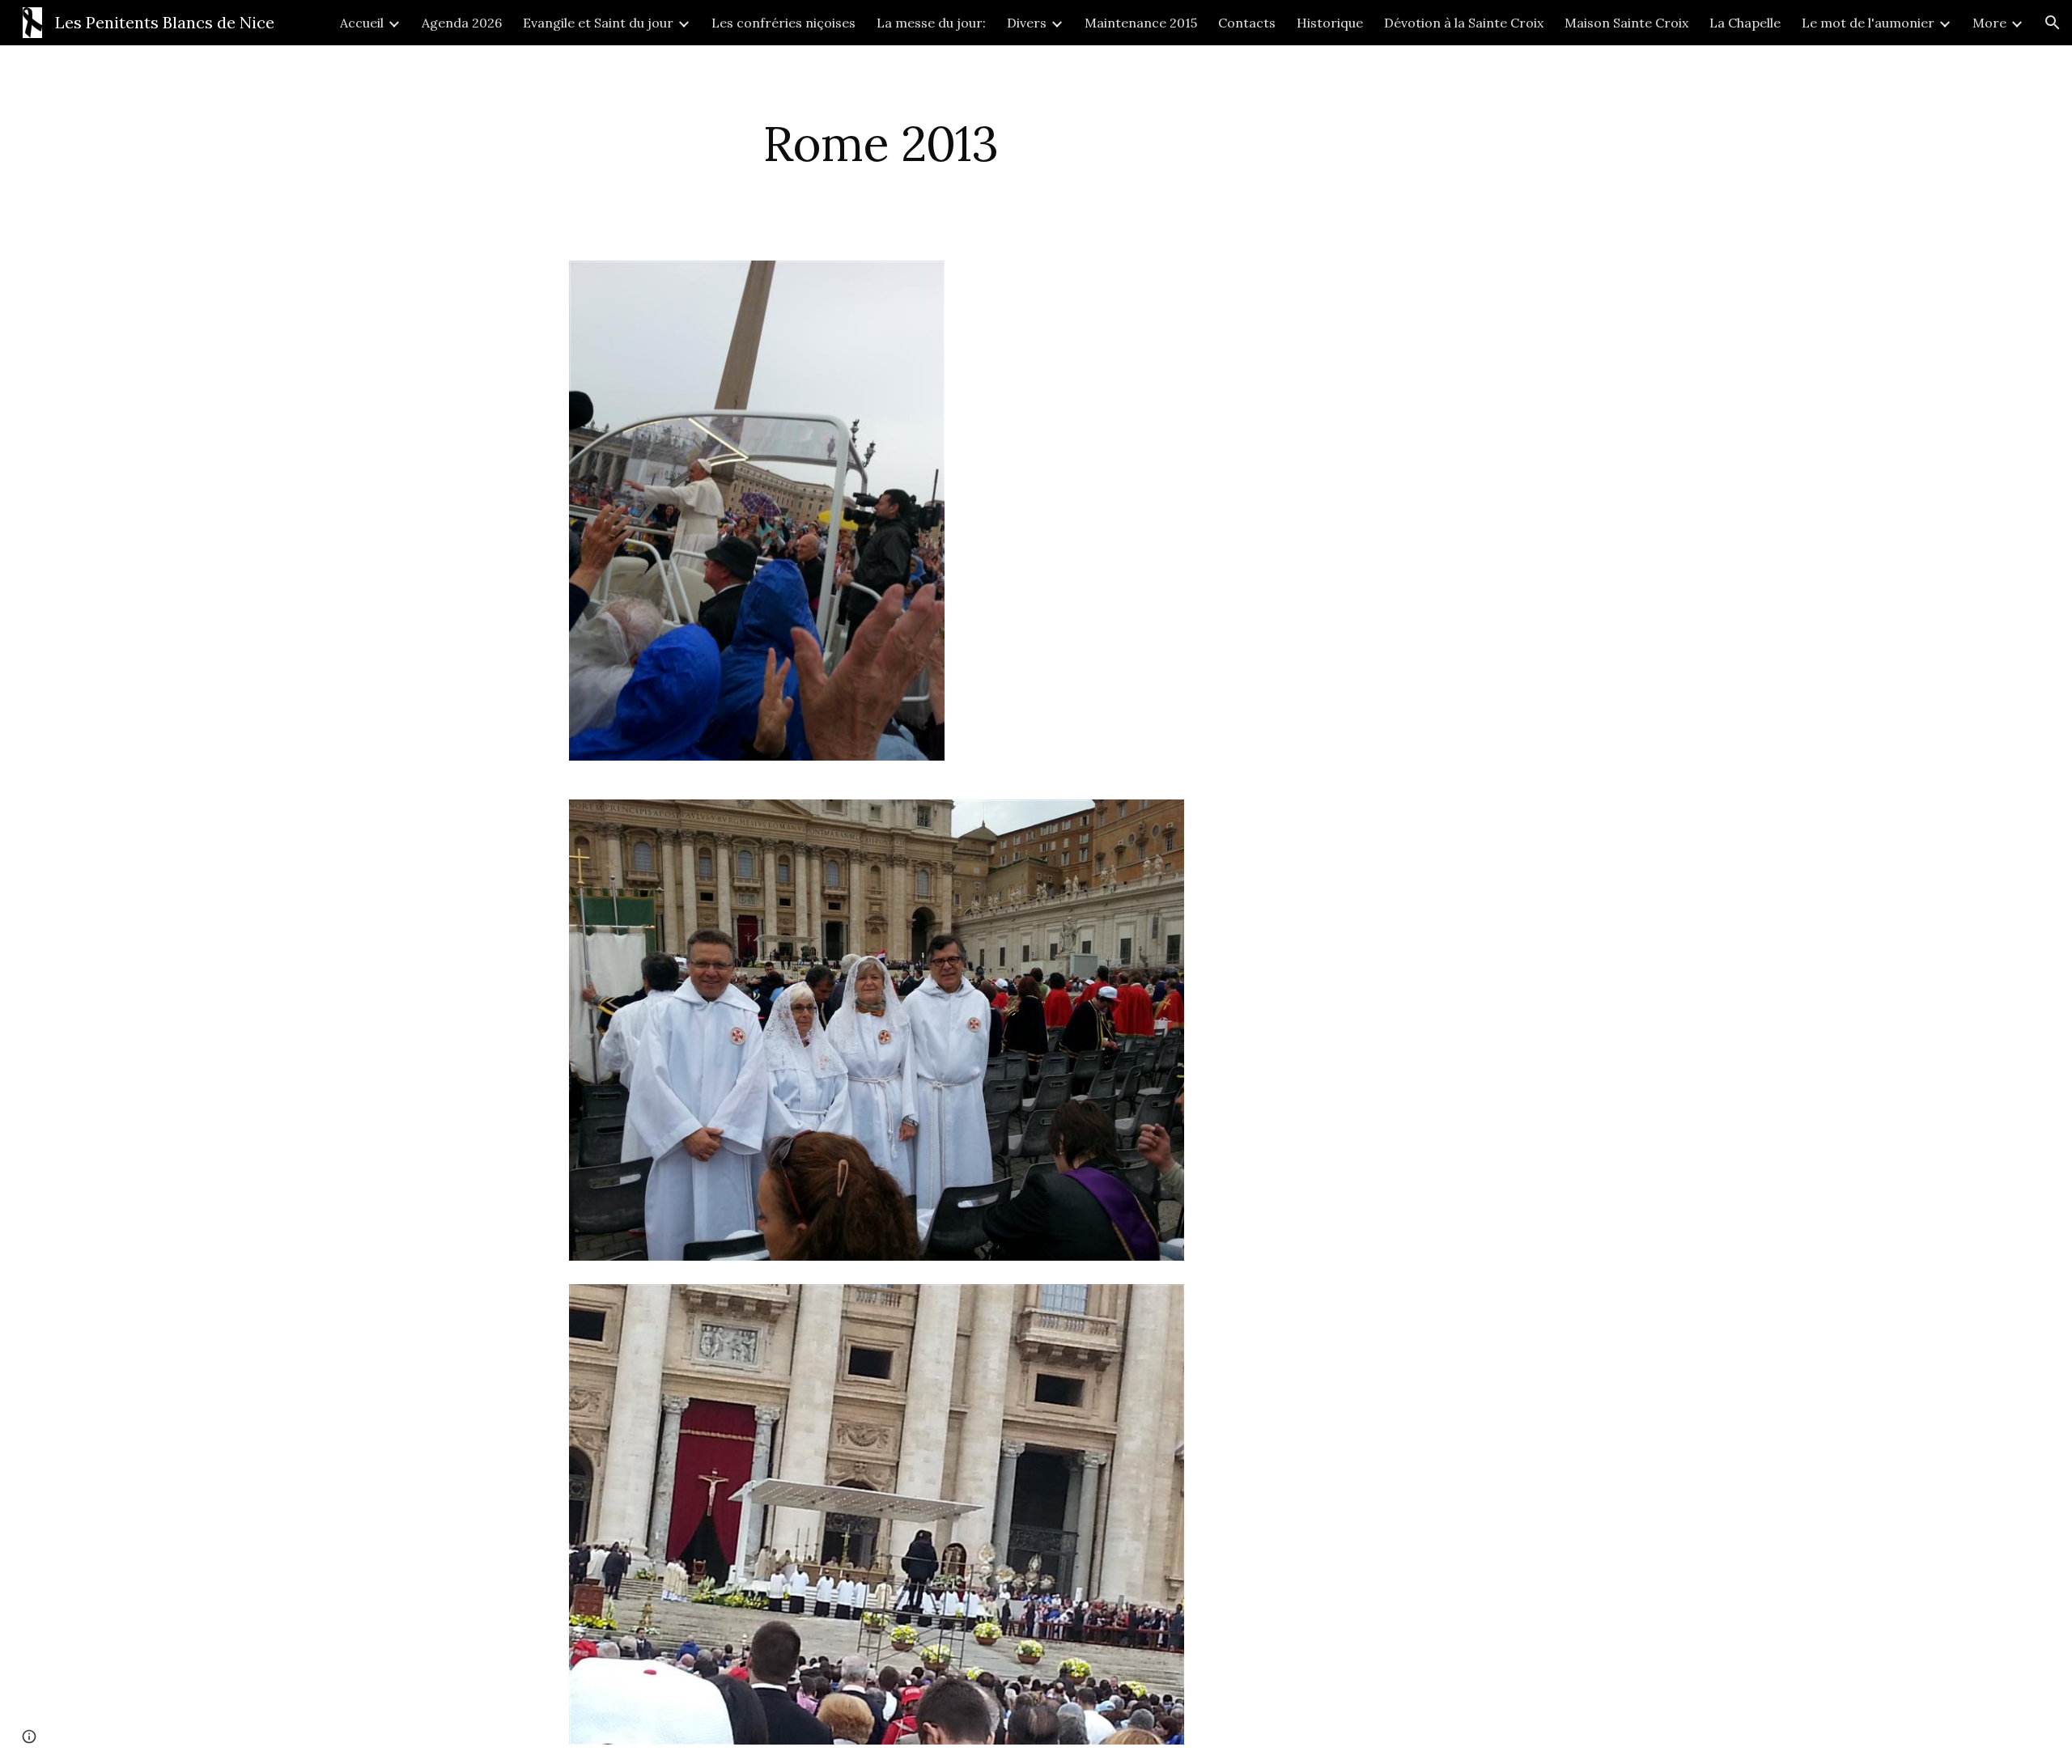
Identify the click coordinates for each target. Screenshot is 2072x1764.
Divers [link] (1027, 23)
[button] (2053, 23)
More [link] (1989, 23)
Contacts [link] (1247, 23)
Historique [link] (1330, 23)
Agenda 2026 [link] (462, 23)
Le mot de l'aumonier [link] (1868, 23)
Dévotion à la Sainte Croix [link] (1464, 23)
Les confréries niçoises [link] (783, 23)
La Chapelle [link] (1745, 23)
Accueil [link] (362, 23)
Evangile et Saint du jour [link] (598, 23)
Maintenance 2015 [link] (1141, 23)
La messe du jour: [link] (931, 23)
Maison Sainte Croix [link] (1626, 23)
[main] (881, 143)
